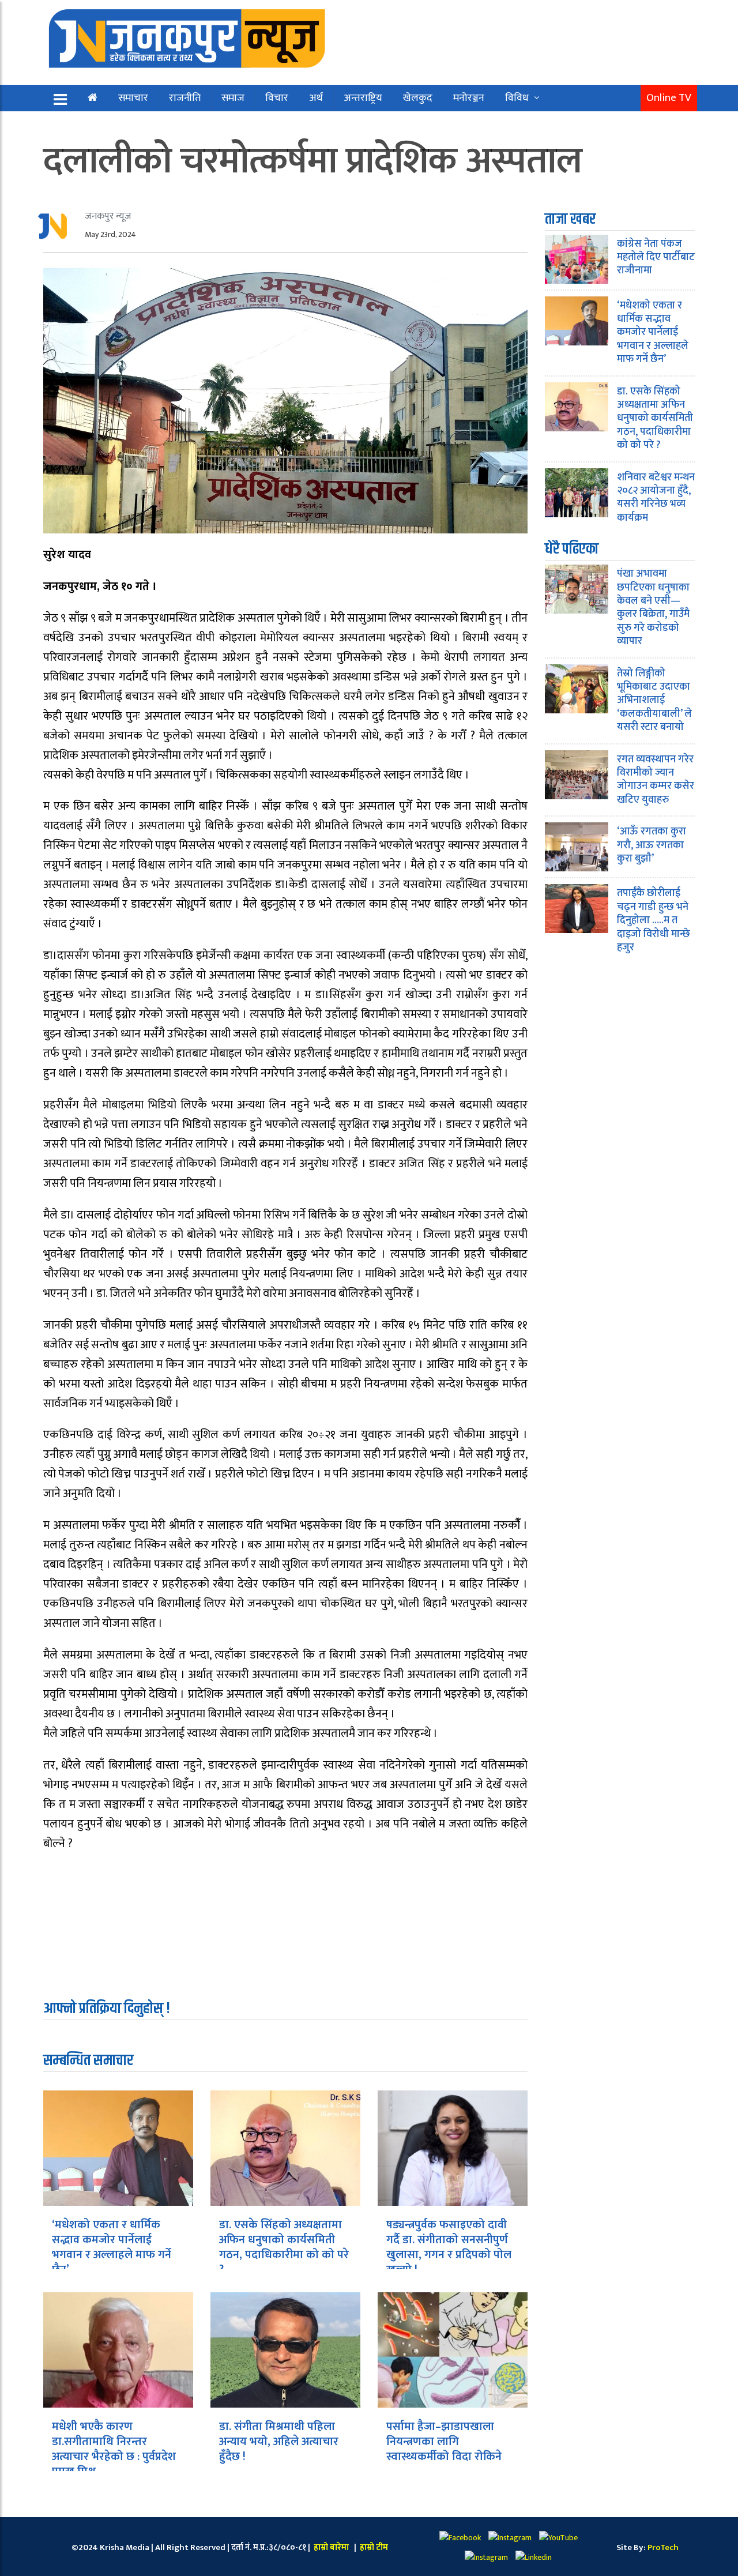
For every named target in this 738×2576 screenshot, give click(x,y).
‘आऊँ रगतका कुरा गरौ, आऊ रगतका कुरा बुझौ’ (652, 845)
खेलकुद (418, 98)
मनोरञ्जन (469, 98)
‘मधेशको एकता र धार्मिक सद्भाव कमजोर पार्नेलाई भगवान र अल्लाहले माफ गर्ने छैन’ (112, 2247)
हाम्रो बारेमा (332, 2547)
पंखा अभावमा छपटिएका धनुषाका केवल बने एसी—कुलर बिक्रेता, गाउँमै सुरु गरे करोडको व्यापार (653, 608)
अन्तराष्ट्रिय (363, 98)
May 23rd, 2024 (110, 234)
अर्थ (316, 98)
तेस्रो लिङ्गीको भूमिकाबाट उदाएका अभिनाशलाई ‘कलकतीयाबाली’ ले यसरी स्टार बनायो (654, 701)
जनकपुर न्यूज (108, 216)
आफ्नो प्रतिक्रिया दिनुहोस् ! (107, 2009)
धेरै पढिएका (572, 549)
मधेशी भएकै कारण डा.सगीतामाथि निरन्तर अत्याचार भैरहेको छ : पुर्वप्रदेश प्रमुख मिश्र (114, 2449)
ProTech (663, 2547)
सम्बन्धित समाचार (88, 2061)
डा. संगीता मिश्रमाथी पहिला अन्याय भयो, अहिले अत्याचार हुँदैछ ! (279, 2442)
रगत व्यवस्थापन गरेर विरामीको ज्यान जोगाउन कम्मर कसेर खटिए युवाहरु (656, 780)
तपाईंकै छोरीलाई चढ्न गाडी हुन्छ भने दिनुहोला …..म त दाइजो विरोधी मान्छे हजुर (654, 920)
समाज (233, 98)
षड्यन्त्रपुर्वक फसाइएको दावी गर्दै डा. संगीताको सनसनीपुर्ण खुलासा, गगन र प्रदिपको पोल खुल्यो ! (449, 2247)
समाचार (133, 98)
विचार (277, 98)
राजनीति (185, 98)
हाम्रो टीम (373, 2547)
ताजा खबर (570, 219)
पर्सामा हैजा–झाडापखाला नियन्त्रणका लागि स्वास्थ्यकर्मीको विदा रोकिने (444, 2442)
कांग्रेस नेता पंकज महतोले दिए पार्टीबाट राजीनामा (656, 257)
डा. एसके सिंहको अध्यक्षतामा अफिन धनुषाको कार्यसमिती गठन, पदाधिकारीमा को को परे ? (284, 2247)
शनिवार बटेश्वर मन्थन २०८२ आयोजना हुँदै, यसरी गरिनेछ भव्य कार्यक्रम (656, 498)
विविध (517, 98)
